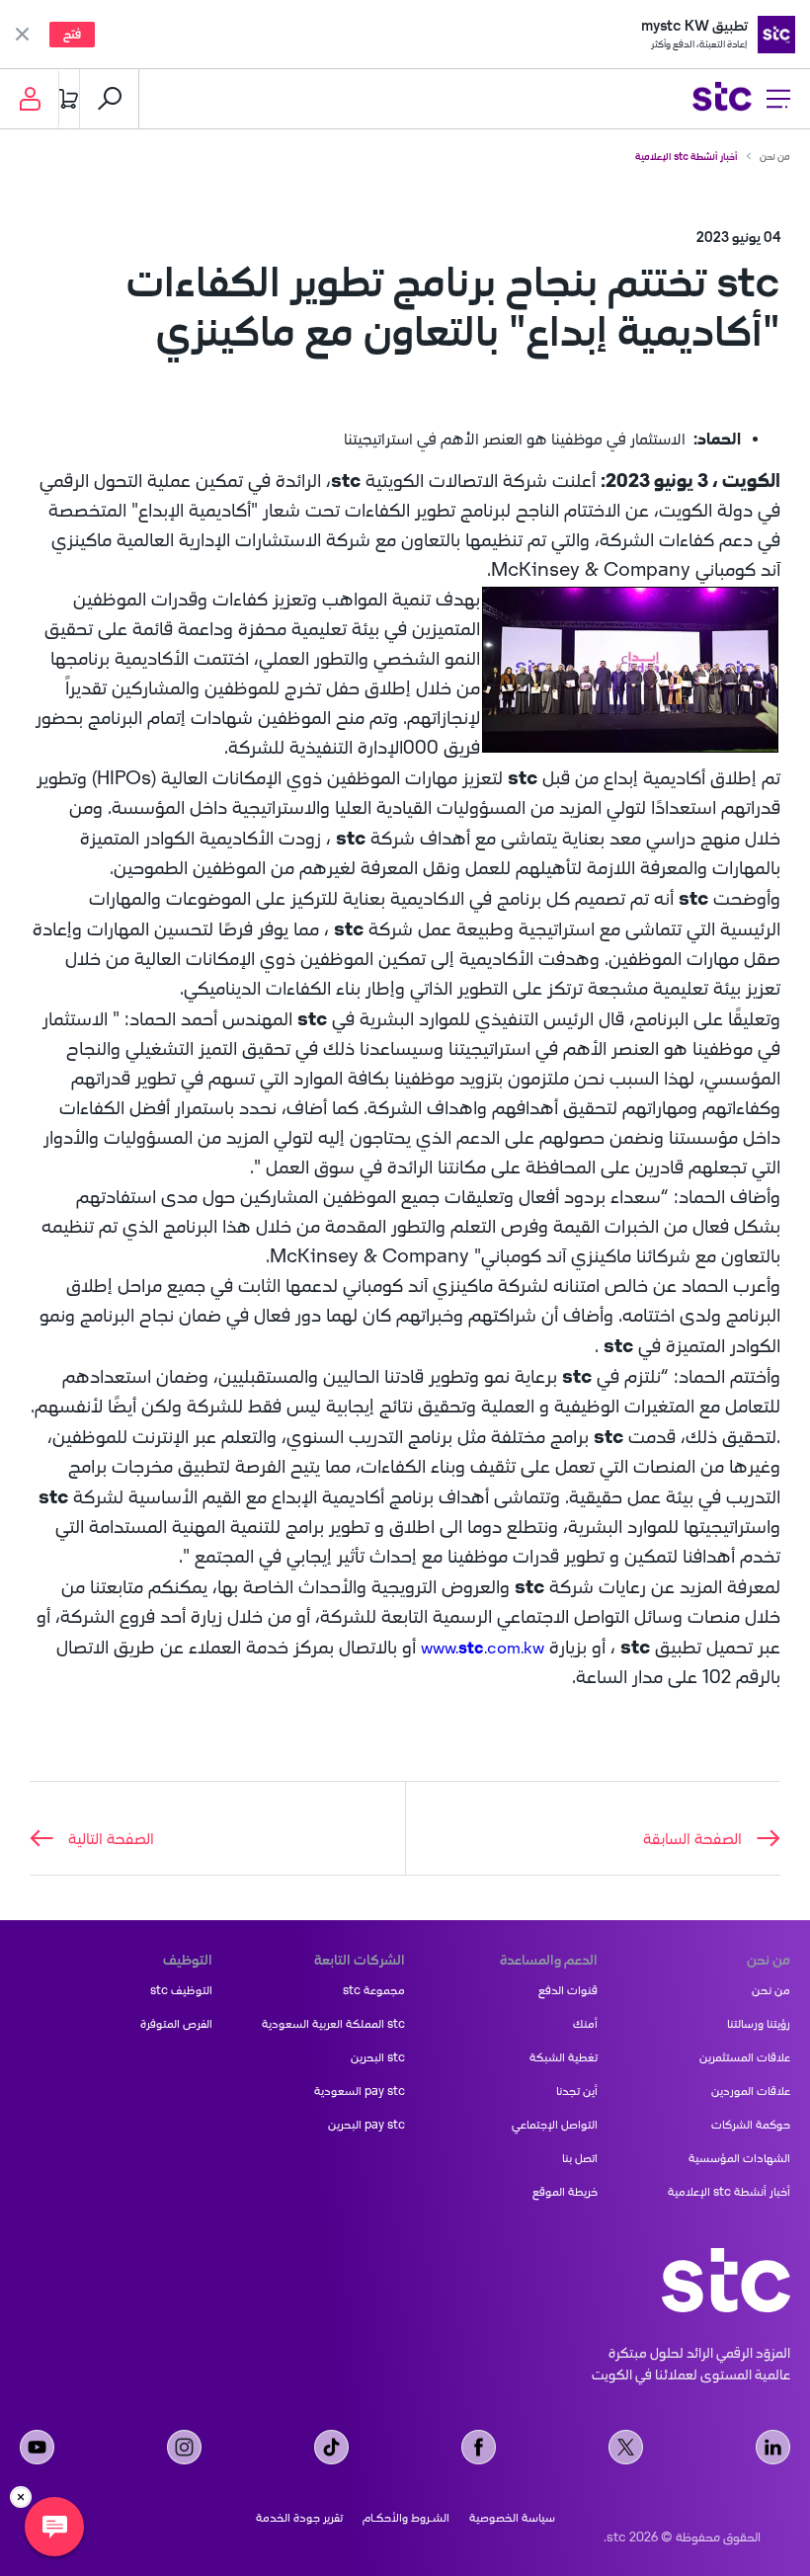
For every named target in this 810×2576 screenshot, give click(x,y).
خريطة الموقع (565, 2192)
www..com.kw (483, 1648)
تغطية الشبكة (564, 2057)
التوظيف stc (181, 1990)
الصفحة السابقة (692, 1838)
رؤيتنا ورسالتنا (759, 2024)
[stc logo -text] (726, 2280)
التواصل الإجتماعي (555, 2125)
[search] (110, 99)
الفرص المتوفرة (176, 2024)
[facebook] (479, 2447)
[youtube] (37, 2447)
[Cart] (70, 99)
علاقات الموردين (751, 2091)
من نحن (775, 156)
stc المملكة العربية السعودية (333, 2024)
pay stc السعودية (360, 2091)
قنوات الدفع (568, 1990)
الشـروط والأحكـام (406, 2518)
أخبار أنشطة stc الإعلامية (687, 156)
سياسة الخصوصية (512, 2518)
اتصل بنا (580, 2158)
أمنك (585, 2024)
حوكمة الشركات (751, 2125)
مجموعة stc (374, 1990)
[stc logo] (722, 99)
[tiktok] (331, 2447)
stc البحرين (378, 2057)
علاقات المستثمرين (745, 2057)
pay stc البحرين (366, 2125)
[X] (626, 2447)
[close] (21, 2497)
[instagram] (184, 2447)
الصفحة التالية (111, 1838)
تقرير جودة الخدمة (299, 2518)
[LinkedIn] (773, 2447)
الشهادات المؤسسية (739, 2158)
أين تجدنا (577, 2091)
